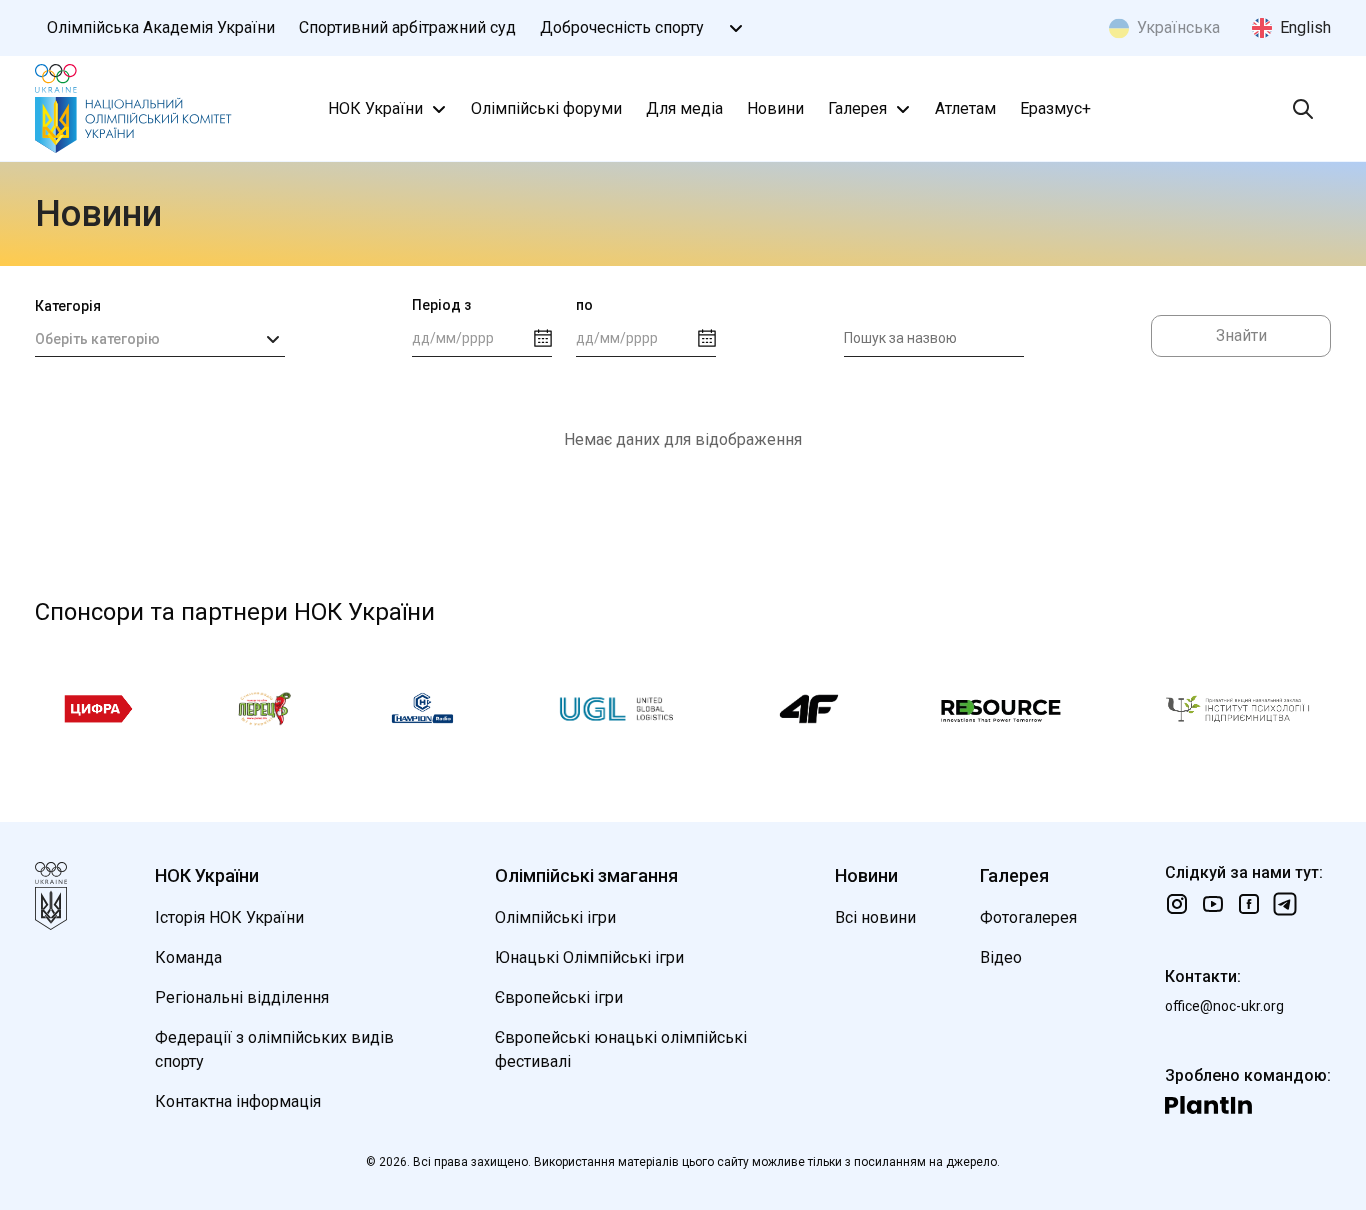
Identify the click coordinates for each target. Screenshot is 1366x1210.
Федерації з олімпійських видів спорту (274, 1049)
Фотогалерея (1028, 917)
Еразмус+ (1055, 108)
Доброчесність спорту (622, 27)
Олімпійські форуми (546, 108)
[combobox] (160, 339)
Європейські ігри (559, 997)
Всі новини (875, 917)
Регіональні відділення (242, 997)
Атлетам (965, 108)
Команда (188, 957)
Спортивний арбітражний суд (407, 27)
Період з (441, 305)
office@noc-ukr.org (1224, 1006)
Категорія (68, 306)
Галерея (857, 108)
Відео (1001, 957)
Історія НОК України (229, 917)
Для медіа (684, 108)
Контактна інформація (238, 1101)
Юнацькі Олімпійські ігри (589, 957)
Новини (775, 108)
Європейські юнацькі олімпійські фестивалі (621, 1049)
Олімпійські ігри (555, 917)
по (584, 305)
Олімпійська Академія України (161, 27)
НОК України (375, 108)
